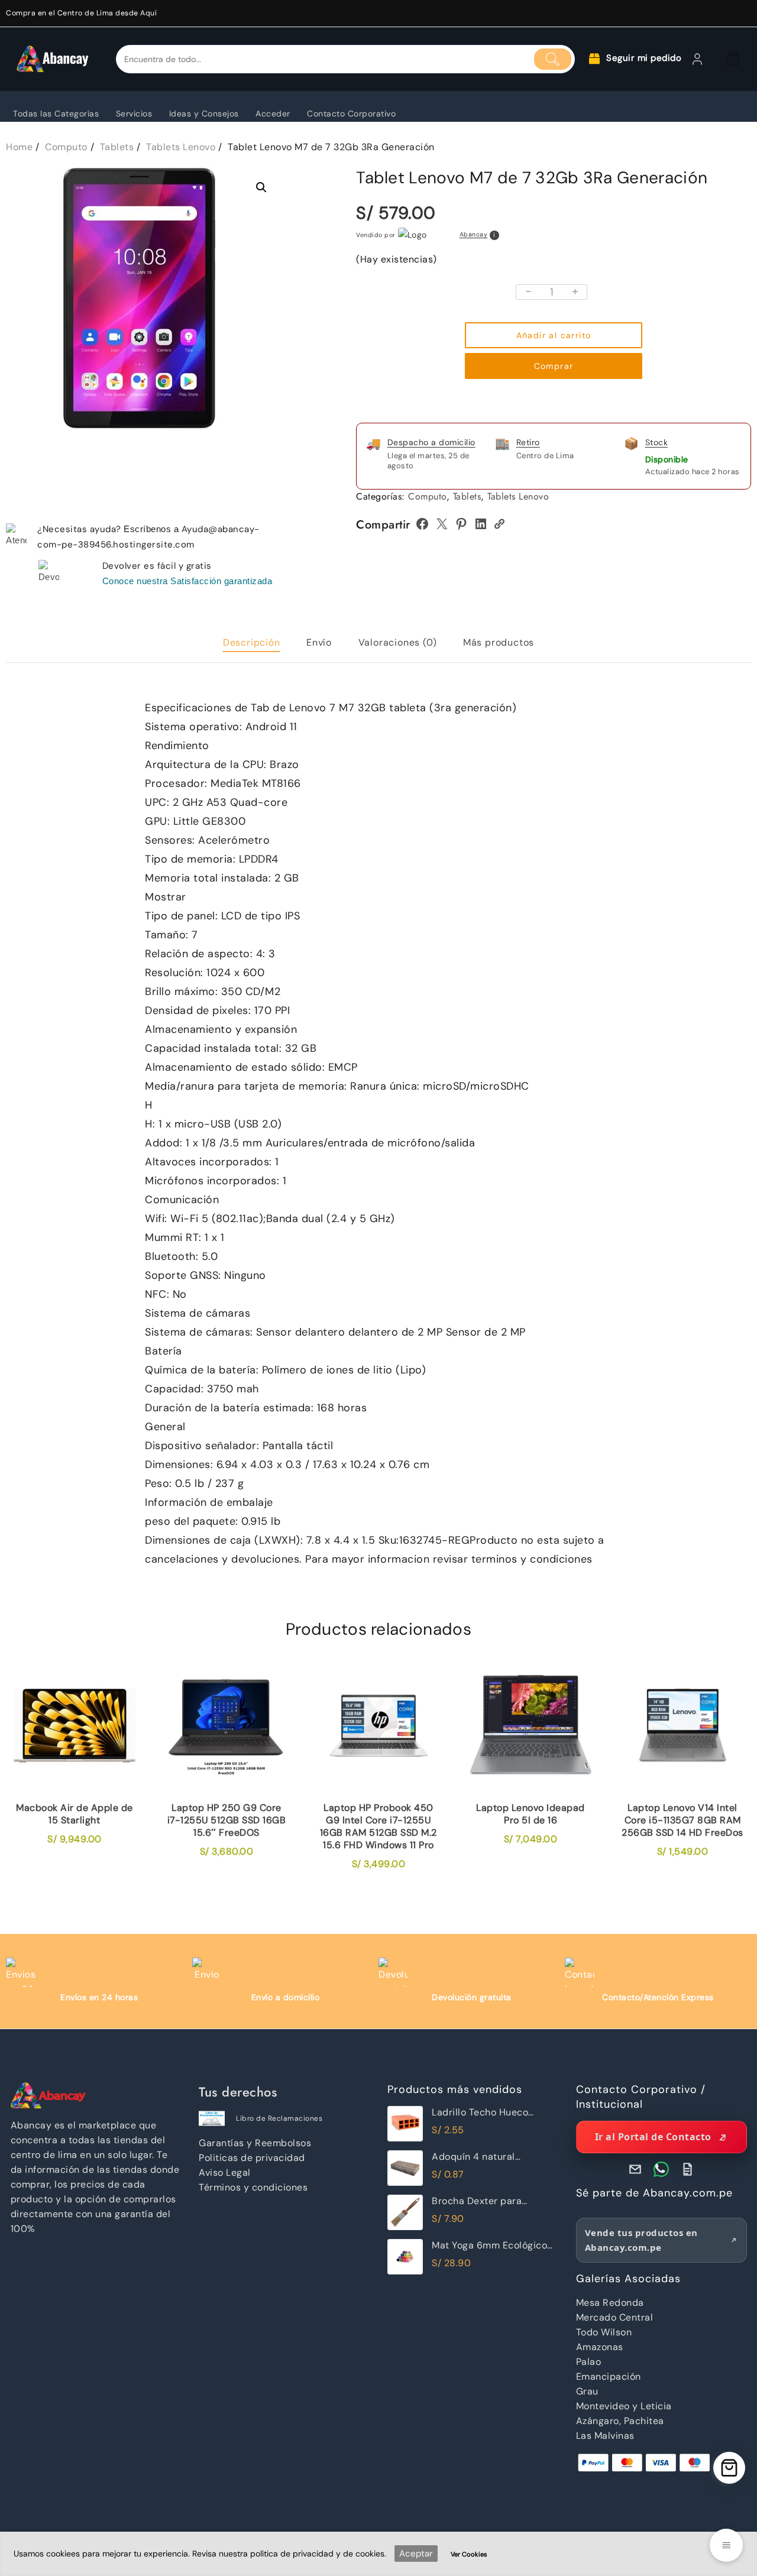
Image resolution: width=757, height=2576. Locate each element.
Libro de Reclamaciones (279, 2118)
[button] (261, 187)
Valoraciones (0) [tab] (398, 642)
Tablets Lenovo (518, 496)
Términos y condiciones (253, 2187)
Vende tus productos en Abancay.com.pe (641, 2240)
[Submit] (553, 59)
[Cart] (733, 59)
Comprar (554, 366)
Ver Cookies (469, 2554)
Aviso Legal (225, 2172)
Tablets (467, 496)
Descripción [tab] (252, 642)
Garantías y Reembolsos (255, 2143)
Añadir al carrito (554, 335)
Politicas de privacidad (252, 2158)
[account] (697, 59)
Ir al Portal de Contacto (653, 2137)
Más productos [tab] (499, 642)
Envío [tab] (319, 642)
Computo (427, 496)
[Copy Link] (499, 524)
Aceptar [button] (416, 2554)
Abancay (474, 235)
